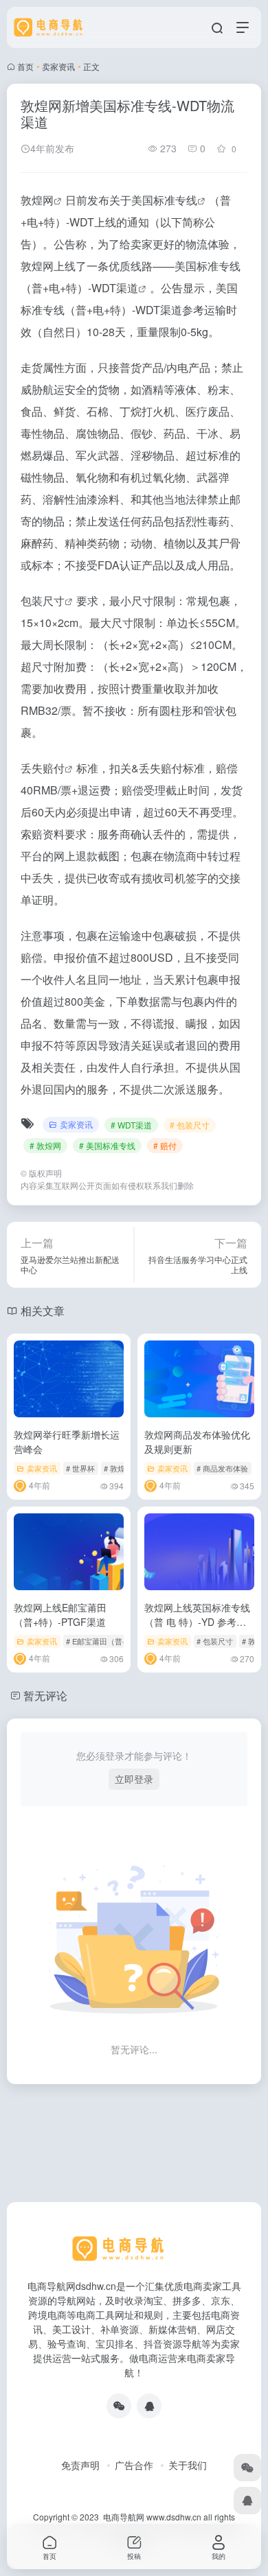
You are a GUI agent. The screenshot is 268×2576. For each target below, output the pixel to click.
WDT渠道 (115, 288)
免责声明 (80, 2465)
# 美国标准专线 (107, 1145)
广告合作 (134, 2465)
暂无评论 (45, 1695)
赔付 (54, 768)
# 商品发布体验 (222, 1468)
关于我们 (188, 2465)
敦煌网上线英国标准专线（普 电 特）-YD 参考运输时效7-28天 (197, 1622)
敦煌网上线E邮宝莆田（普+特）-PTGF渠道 (60, 1615)
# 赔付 (165, 1145)
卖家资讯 (58, 66)
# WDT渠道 (131, 1125)
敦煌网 (37, 200)
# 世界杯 (80, 1468)
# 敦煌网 (45, 1145)
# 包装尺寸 (190, 1125)
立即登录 (134, 1779)
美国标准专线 (164, 200)
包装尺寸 (43, 601)
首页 (25, 66)
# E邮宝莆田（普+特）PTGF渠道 (122, 1641)
